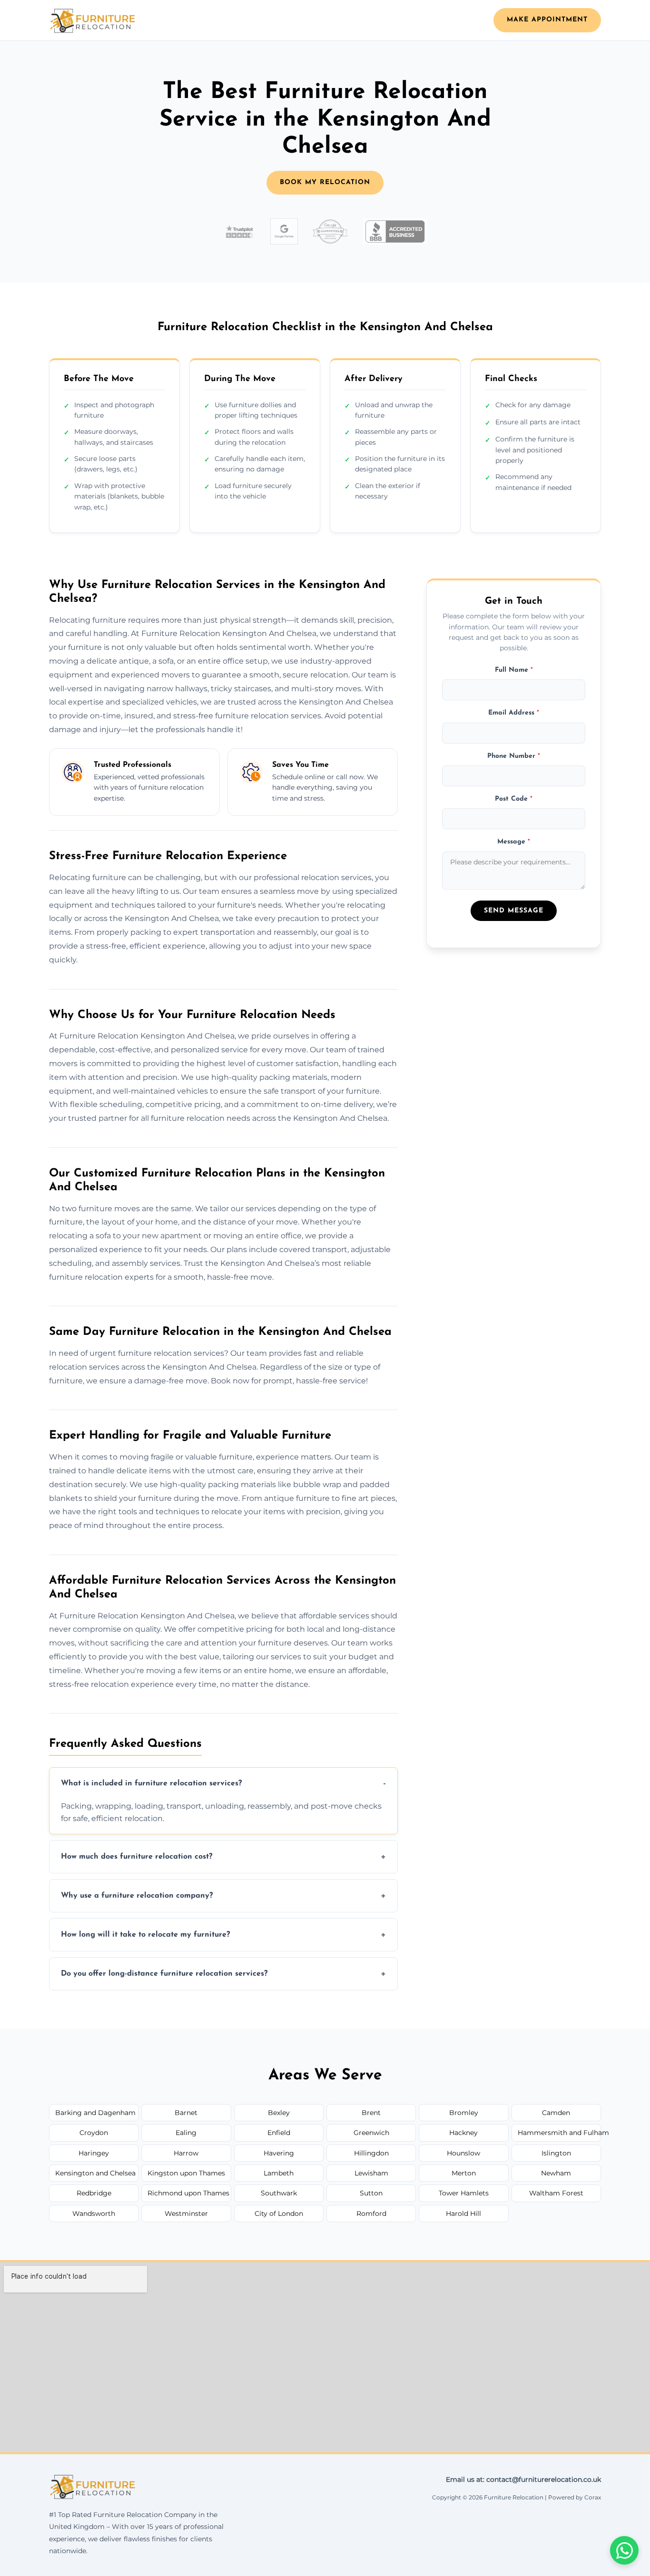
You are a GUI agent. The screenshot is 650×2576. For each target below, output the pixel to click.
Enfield (279, 2133)
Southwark (279, 2193)
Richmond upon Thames (188, 2193)
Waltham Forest (556, 2193)
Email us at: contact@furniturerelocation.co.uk (523, 2479)
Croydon (94, 2133)
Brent (371, 2113)
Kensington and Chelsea (95, 2173)
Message (514, 842)
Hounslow (463, 2153)
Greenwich (371, 2133)
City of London (279, 2214)
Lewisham (371, 2173)
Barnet (186, 2113)
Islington (556, 2153)
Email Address (514, 713)
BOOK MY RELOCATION (325, 182)
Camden (556, 2113)
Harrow (186, 2153)
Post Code (514, 799)
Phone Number (514, 756)
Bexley (279, 2113)
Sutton (371, 2193)
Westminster (186, 2214)
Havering (279, 2153)
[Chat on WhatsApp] (624, 2550)
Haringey (94, 2153)
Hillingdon (371, 2153)
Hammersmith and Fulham (559, 2133)
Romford (371, 2214)
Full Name (514, 670)
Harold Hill (463, 2214)
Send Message (514, 911)
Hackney (463, 2133)
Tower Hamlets (464, 2193)
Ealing (186, 2133)
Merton (464, 2173)
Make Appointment (547, 20)
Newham (556, 2173)
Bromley (464, 2113)
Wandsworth (94, 2214)
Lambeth (279, 2173)
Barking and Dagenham (95, 2113)
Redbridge (94, 2193)
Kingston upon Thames (186, 2173)
